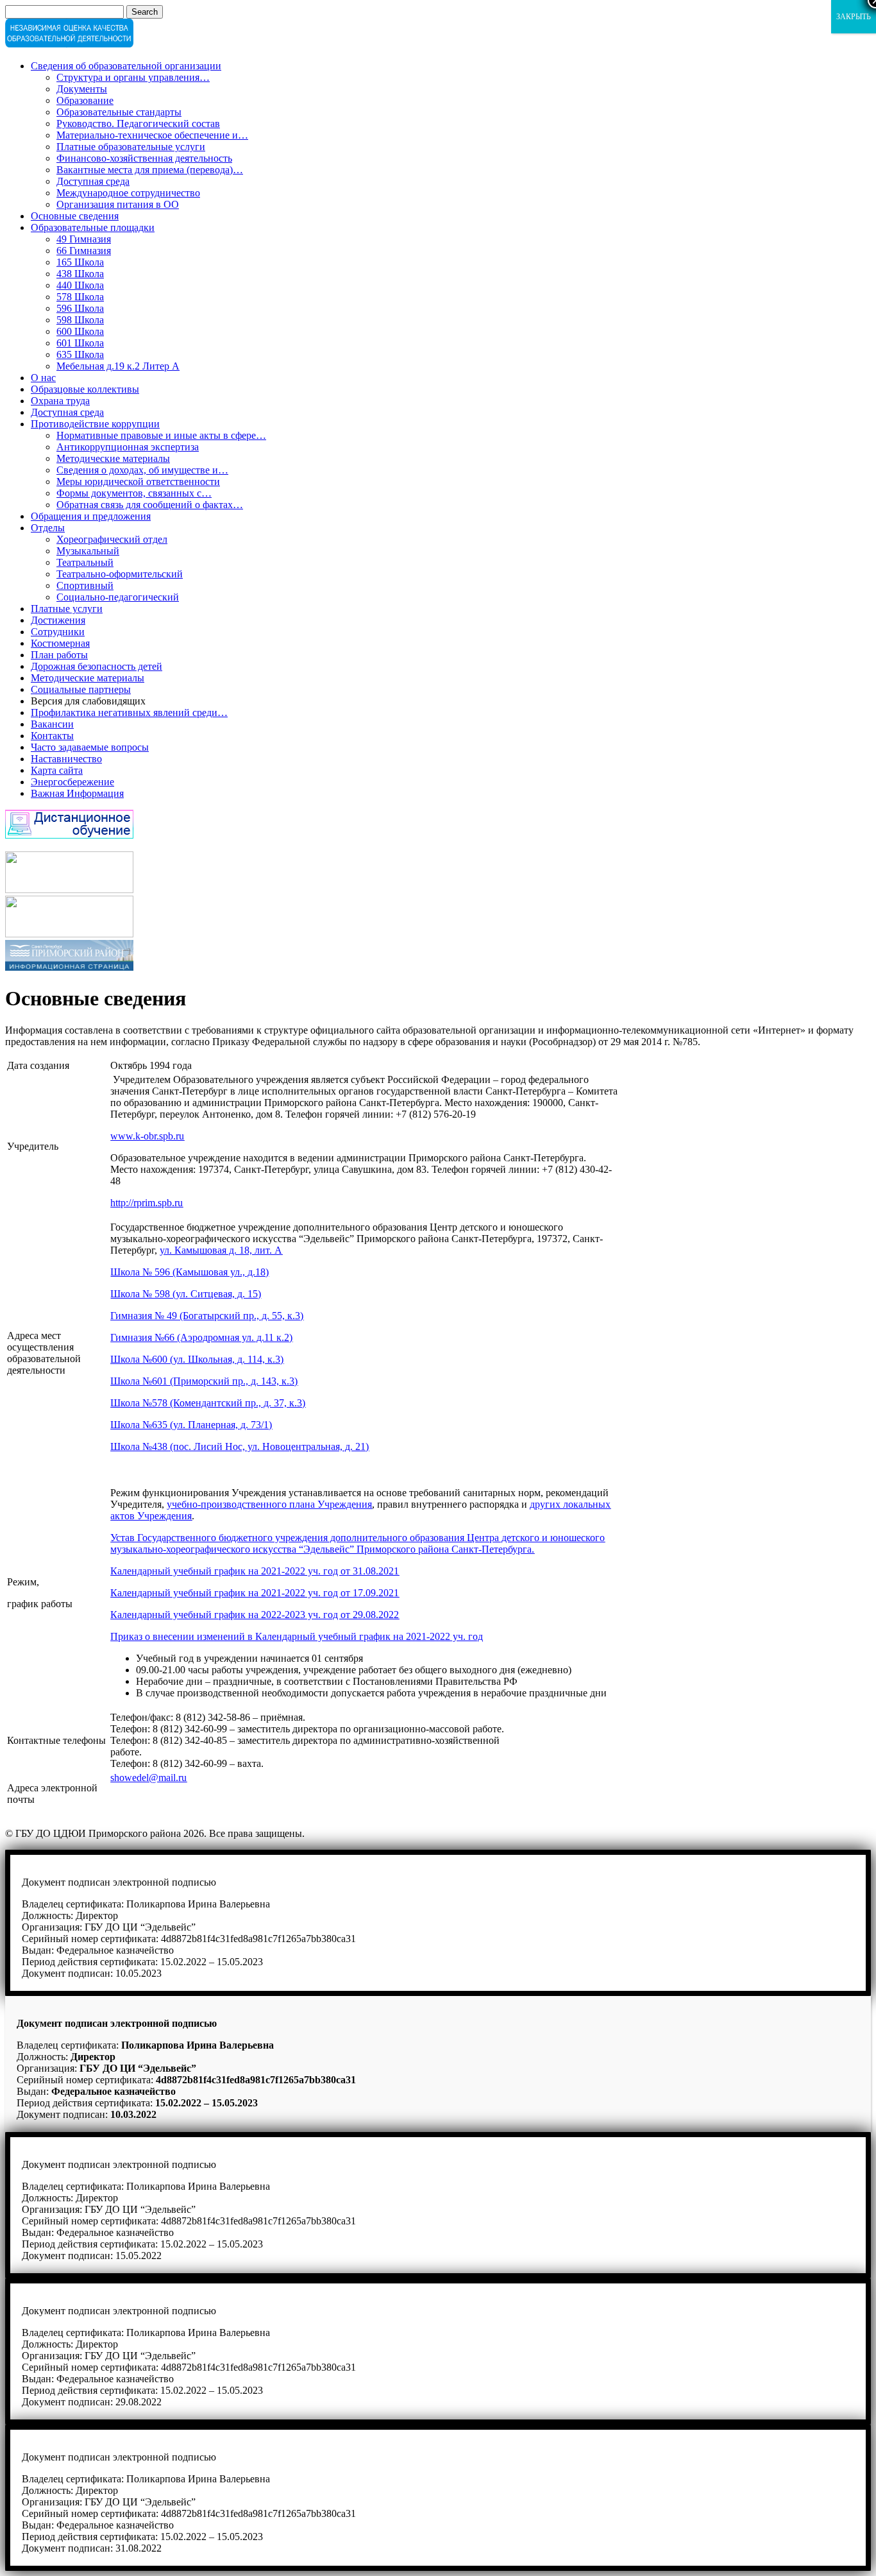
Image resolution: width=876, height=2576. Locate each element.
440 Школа (80, 285)
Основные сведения (75, 216)
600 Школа (80, 331)
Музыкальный (88, 551)
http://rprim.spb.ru (147, 1203)
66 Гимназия (84, 251)
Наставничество (66, 759)
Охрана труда (60, 401)
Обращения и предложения (91, 516)
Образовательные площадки (93, 227)
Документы (82, 89)
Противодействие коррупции (95, 424)
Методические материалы (113, 458)
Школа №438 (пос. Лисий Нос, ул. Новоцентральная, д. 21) (240, 1446)
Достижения (58, 620)
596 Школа (80, 308)
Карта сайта (57, 770)
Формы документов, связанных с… (134, 493)
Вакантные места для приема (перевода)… (150, 170)
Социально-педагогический (118, 597)
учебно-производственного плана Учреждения (269, 1504)
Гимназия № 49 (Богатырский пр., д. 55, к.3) (207, 1316)
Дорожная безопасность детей (97, 666)
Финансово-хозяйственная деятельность (144, 158)
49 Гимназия (84, 239)
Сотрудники (58, 632)
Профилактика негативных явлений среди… (129, 712)
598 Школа (80, 320)
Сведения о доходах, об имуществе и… (142, 470)
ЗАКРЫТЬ (854, 17)
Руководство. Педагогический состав (138, 124)
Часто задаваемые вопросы (90, 747)
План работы (59, 655)
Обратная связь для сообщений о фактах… (150, 505)
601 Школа (80, 343)
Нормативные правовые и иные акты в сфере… (161, 435)
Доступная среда (93, 181)
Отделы (48, 528)
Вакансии (52, 724)
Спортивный (85, 585)
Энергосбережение (72, 782)
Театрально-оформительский (120, 574)
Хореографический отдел (112, 539)
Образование (85, 100)
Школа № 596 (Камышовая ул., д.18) (190, 1272)
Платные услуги (67, 609)
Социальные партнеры (81, 689)
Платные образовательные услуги (131, 147)
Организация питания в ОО (118, 204)
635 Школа (80, 354)
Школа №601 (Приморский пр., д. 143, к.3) (204, 1381)
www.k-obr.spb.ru (147, 1136)
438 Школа (80, 274)
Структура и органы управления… (133, 77)
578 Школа (80, 297)
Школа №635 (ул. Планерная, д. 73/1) (191, 1425)
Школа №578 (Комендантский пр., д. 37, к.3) (208, 1403)
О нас (43, 378)
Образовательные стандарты (119, 112)
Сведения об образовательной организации (126, 66)
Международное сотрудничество (128, 193)
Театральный (85, 562)
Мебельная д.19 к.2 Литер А (118, 366)
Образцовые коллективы (85, 389)
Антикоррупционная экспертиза (128, 447)
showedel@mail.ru (148, 1778)
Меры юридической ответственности (138, 482)
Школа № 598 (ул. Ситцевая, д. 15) (186, 1294)
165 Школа (80, 262)
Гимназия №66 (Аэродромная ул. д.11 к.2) (201, 1337)
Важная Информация (77, 793)
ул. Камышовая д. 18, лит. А (221, 1250)
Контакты (52, 736)
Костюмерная (60, 643)
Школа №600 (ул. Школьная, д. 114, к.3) (197, 1359)
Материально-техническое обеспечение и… (152, 135)
